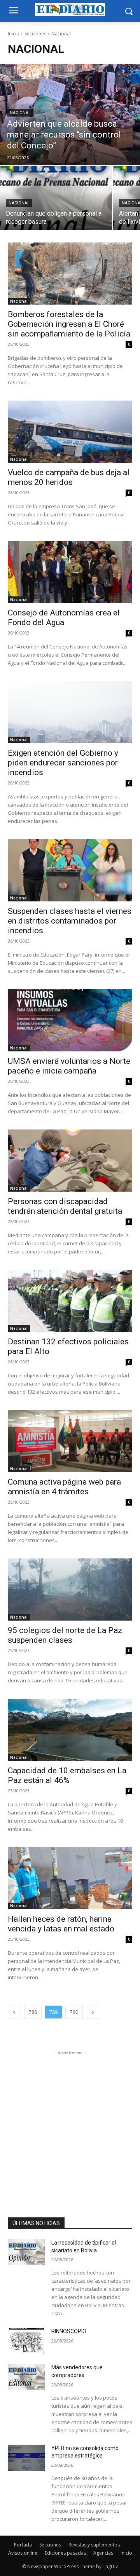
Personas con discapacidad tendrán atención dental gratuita (65, 1206)
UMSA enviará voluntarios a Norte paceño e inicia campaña (69, 1066)
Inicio (14, 34)
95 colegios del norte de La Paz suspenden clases (65, 1635)
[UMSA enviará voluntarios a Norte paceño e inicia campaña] (70, 1020)
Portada (23, 2545)
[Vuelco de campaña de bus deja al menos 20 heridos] (70, 432)
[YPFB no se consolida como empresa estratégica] (26, 2458)
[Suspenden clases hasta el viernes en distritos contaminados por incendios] (70, 870)
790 (74, 2012)
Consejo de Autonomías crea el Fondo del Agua (64, 618)
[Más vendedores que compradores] (26, 2377)
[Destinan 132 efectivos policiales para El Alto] (70, 1301)
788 (33, 2012)
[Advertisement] (70, 2127)
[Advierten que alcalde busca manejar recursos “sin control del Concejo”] (70, 114)
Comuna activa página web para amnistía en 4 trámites (64, 1487)
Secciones (35, 34)
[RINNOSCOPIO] (26, 2341)
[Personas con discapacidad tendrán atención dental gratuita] (70, 1161)
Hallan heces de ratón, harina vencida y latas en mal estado (61, 1924)
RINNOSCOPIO (69, 2331)
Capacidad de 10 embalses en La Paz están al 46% (67, 1775)
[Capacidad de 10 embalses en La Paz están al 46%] (70, 1730)
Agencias (103, 2553)
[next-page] (93, 2012)
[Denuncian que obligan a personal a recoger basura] (56, 198)
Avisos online (23, 2553)
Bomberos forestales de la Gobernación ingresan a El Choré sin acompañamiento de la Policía (69, 324)
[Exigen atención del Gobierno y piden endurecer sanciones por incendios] (70, 712)
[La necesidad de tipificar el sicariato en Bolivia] (26, 2252)
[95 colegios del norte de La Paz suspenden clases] (70, 1590)
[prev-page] (14, 2012)
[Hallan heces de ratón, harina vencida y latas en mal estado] (70, 1878)
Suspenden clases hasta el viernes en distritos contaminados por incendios (70, 921)
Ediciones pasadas (65, 2553)
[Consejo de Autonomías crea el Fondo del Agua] (70, 572)
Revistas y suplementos (94, 2545)
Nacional (20, 113)
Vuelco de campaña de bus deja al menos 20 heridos (69, 477)
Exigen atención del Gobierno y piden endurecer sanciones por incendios (63, 763)
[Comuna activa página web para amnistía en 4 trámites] (70, 1441)
